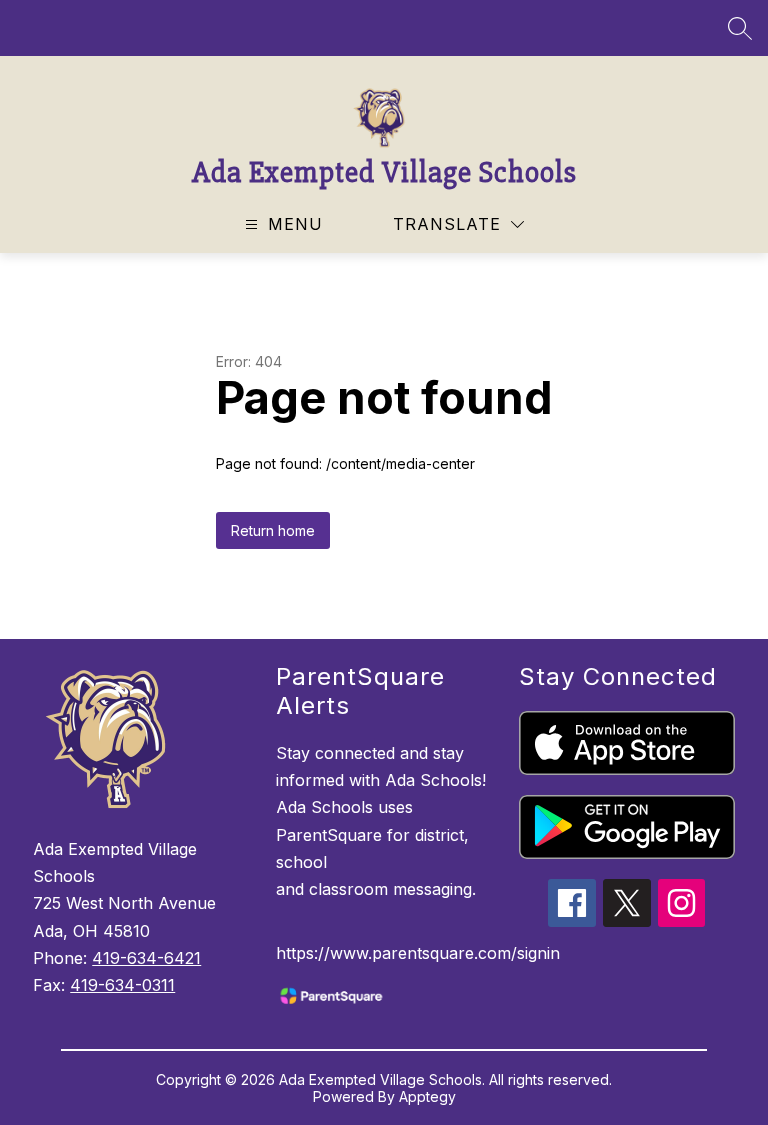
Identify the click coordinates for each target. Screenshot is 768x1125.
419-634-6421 (146, 958)
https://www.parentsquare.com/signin (418, 953)
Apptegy (427, 1096)
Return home (273, 530)
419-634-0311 (122, 985)
